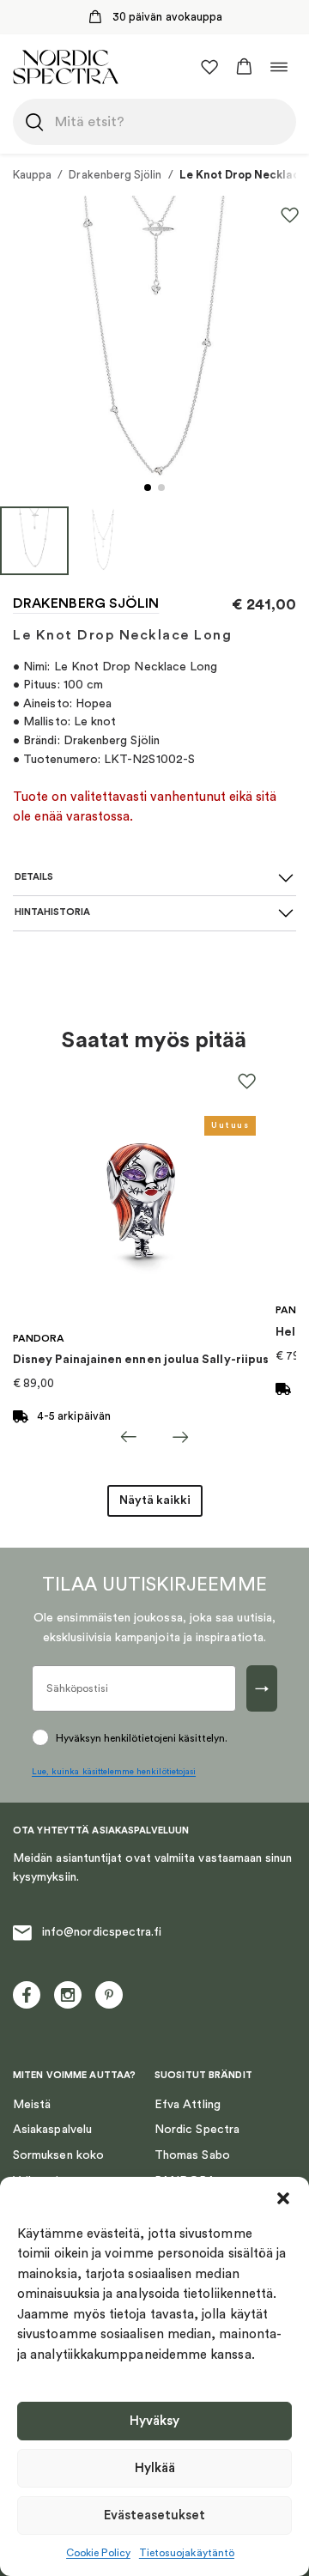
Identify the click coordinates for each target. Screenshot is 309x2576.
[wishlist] (209, 67)
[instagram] (68, 1995)
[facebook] (27, 1995)
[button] (283, 2198)
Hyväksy (154, 2421)
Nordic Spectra (197, 2130)
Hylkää (155, 2468)
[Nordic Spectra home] (66, 67)
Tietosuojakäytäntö (187, 2553)
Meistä (32, 2105)
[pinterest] (109, 1995)
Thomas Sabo (192, 2155)
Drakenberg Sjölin (115, 175)
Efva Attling (188, 2105)
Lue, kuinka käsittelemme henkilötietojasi (114, 1772)
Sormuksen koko (58, 2155)
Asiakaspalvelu (52, 2130)
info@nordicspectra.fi (102, 1932)
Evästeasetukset (154, 2515)
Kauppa (32, 175)
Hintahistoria (52, 912)
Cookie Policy (98, 2553)
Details (34, 877)
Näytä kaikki (155, 1500)
